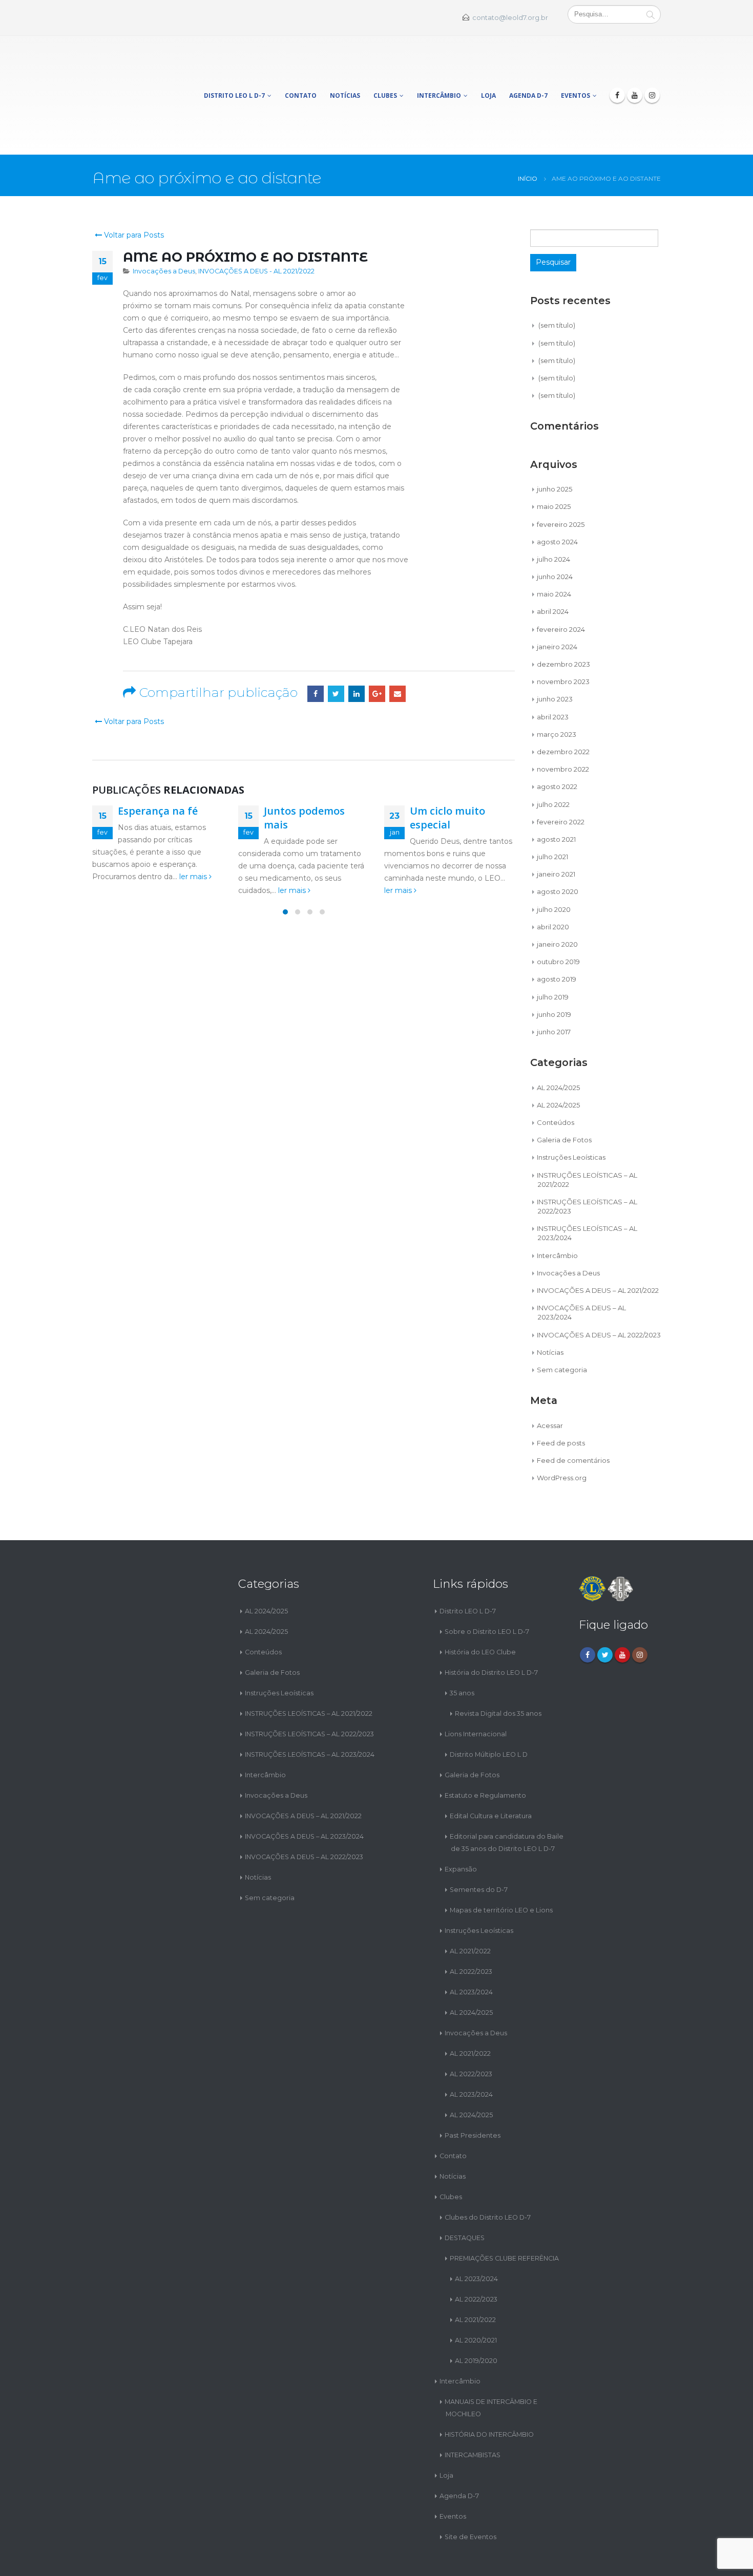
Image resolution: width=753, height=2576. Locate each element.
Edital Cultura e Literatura (491, 1770)
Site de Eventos (470, 2491)
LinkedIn (357, 648)
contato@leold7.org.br (510, 18)
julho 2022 (553, 758)
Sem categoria (562, 1324)
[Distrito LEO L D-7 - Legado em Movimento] (129, 72)
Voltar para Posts (133, 189)
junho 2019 (554, 969)
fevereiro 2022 (561, 776)
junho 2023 (555, 653)
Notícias (345, 72)
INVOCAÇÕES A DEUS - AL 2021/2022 (256, 226)
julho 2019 (553, 951)
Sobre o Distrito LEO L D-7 (487, 1586)
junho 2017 (554, 986)
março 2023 (557, 689)
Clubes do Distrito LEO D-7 (488, 2172)
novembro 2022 (563, 723)
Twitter (336, 648)
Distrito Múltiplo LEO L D (489, 1709)
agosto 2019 (557, 933)
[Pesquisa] (651, 14)
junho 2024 (555, 531)
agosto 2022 (557, 741)
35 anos (462, 1647)
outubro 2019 (558, 916)
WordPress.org (562, 1432)
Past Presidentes (473, 2090)
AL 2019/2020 (476, 2315)
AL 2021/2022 (470, 1906)
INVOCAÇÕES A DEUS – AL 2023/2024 (304, 1791)
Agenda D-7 (528, 72)
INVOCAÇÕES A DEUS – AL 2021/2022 (598, 1245)
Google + (377, 648)
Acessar (550, 1379)
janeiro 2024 (557, 601)
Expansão (461, 1824)
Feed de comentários (573, 1415)
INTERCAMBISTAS (473, 2409)
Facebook (316, 648)
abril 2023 (553, 671)
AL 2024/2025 (558, 1041)
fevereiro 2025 (561, 478)
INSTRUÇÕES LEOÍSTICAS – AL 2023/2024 (310, 1709)
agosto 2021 (556, 794)
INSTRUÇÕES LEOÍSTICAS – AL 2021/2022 (309, 1668)
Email (398, 648)
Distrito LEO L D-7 (234, 72)
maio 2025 (554, 461)
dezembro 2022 (563, 706)
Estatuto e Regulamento (485, 1750)
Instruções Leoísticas (571, 1112)
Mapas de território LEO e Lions (501, 1865)
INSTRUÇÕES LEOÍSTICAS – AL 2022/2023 (309, 1688)
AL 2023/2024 (471, 1946)
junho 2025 (555, 443)
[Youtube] (635, 72)
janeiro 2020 (557, 899)
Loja (488, 72)
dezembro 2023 (563, 619)
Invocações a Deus (164, 226)
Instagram (640, 1609)
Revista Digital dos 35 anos (498, 1668)
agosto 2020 (558, 846)
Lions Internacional (476, 1688)
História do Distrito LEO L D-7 (491, 1627)
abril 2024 (553, 566)
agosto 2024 (557, 496)
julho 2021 (552, 811)
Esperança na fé (158, 765)
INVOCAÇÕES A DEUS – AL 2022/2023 (599, 1289)
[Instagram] (652, 72)
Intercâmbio (439, 72)
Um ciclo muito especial (447, 772)
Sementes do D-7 (479, 1844)
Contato (301, 72)
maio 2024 (554, 548)
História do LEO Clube (480, 1606)
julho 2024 (553, 514)
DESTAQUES (465, 2192)
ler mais (194, 831)
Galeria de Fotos (564, 1094)
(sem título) (557, 280)
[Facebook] (617, 72)
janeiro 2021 (556, 828)
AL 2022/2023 (471, 1926)
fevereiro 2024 (561, 584)
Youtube (622, 1609)
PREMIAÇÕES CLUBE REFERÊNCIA (504, 2213)
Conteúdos (556, 1077)
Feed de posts (561, 1397)
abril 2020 (553, 881)
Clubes (385, 72)
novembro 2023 (563, 636)
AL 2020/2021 (476, 2295)
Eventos (576, 72)
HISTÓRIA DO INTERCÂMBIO (489, 2389)
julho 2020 (554, 864)
